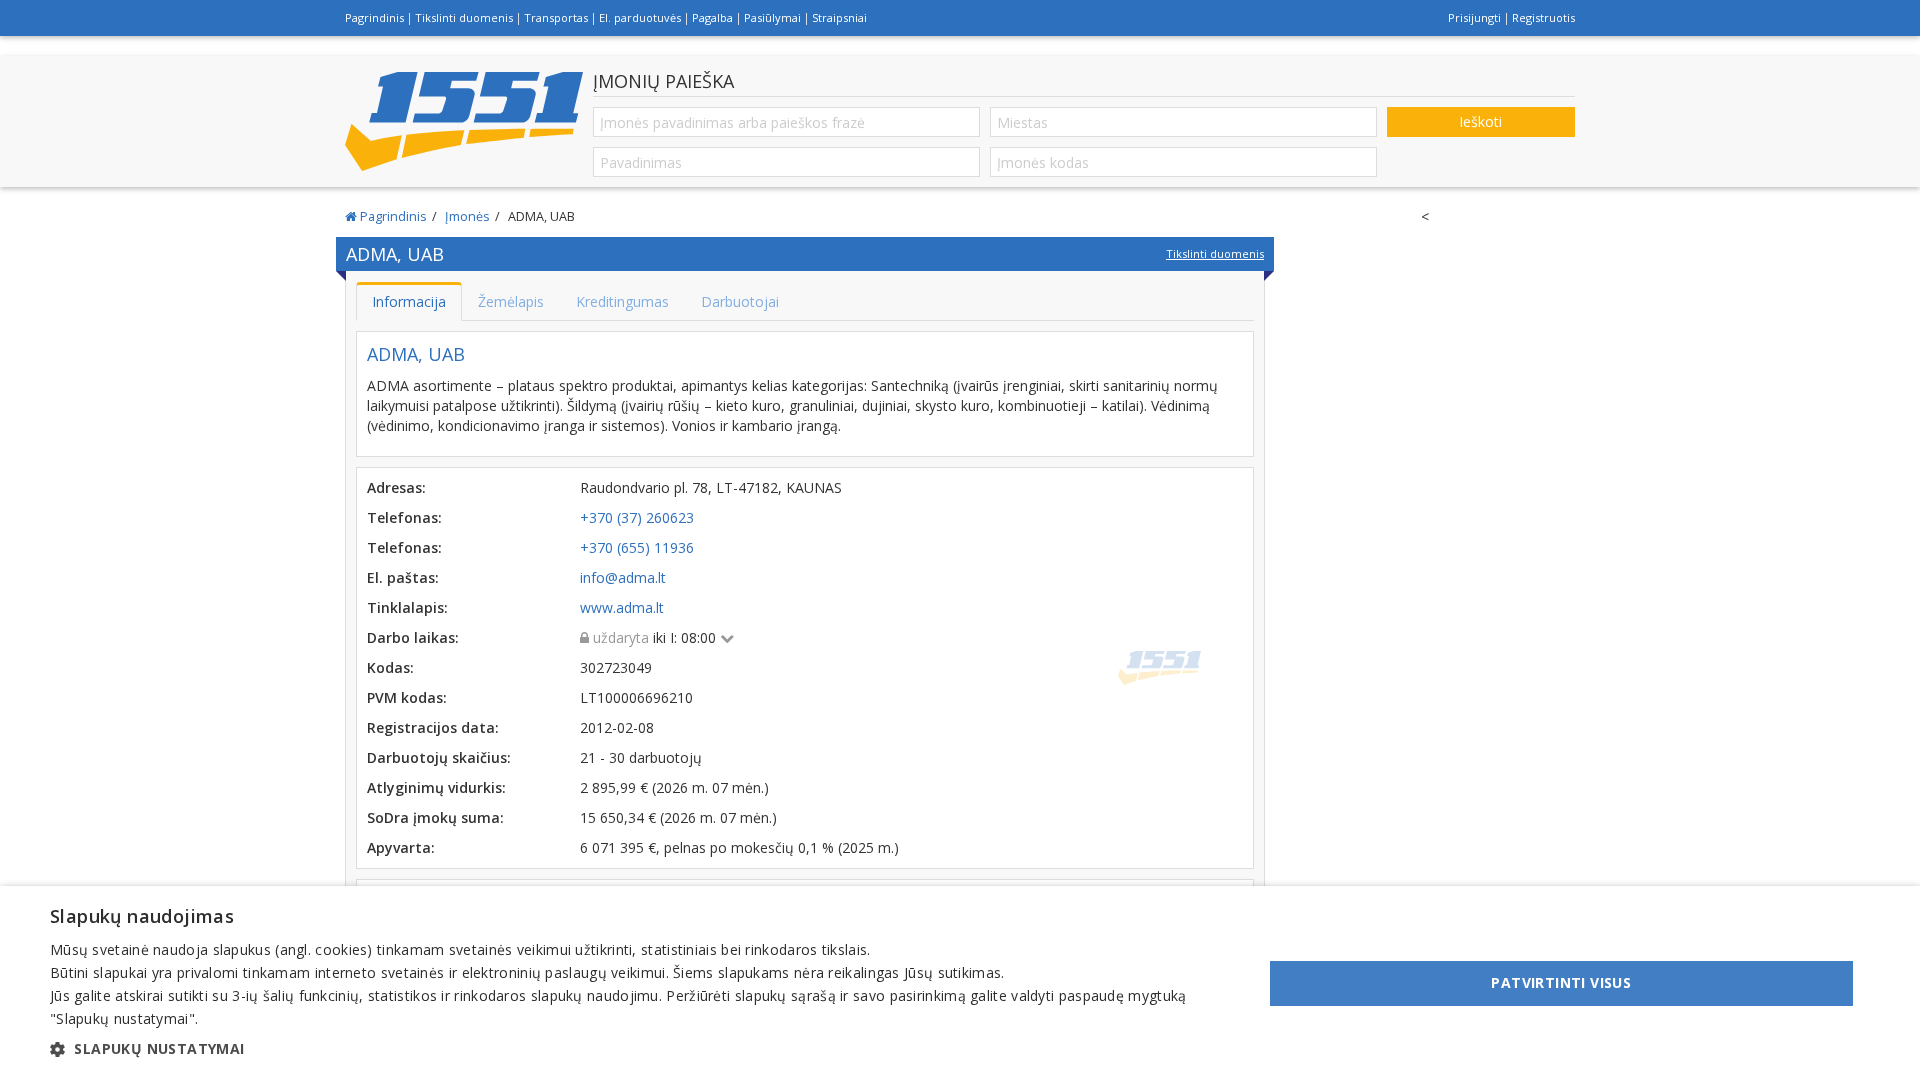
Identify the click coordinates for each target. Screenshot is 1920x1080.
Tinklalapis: (407, 607)
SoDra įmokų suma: (435, 817)
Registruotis (1543, 17)
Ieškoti (1480, 121)
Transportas (556, 17)
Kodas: (390, 667)
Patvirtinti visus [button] (1561, 982)
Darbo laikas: (413, 637)
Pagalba (712, 17)
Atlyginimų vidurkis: (436, 787)
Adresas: (396, 487)
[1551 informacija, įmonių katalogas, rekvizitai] (464, 121)
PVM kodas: (407, 697)
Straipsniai (839, 17)
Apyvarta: (401, 847)
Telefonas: (404, 517)
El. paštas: (403, 577)
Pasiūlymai (772, 17)
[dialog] (960, 983)
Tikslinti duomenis (464, 17)
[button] (638, 1049)
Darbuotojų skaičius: (439, 757)
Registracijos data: (433, 727)
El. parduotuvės (640, 17)
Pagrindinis (374, 17)
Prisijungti (1474, 17)
